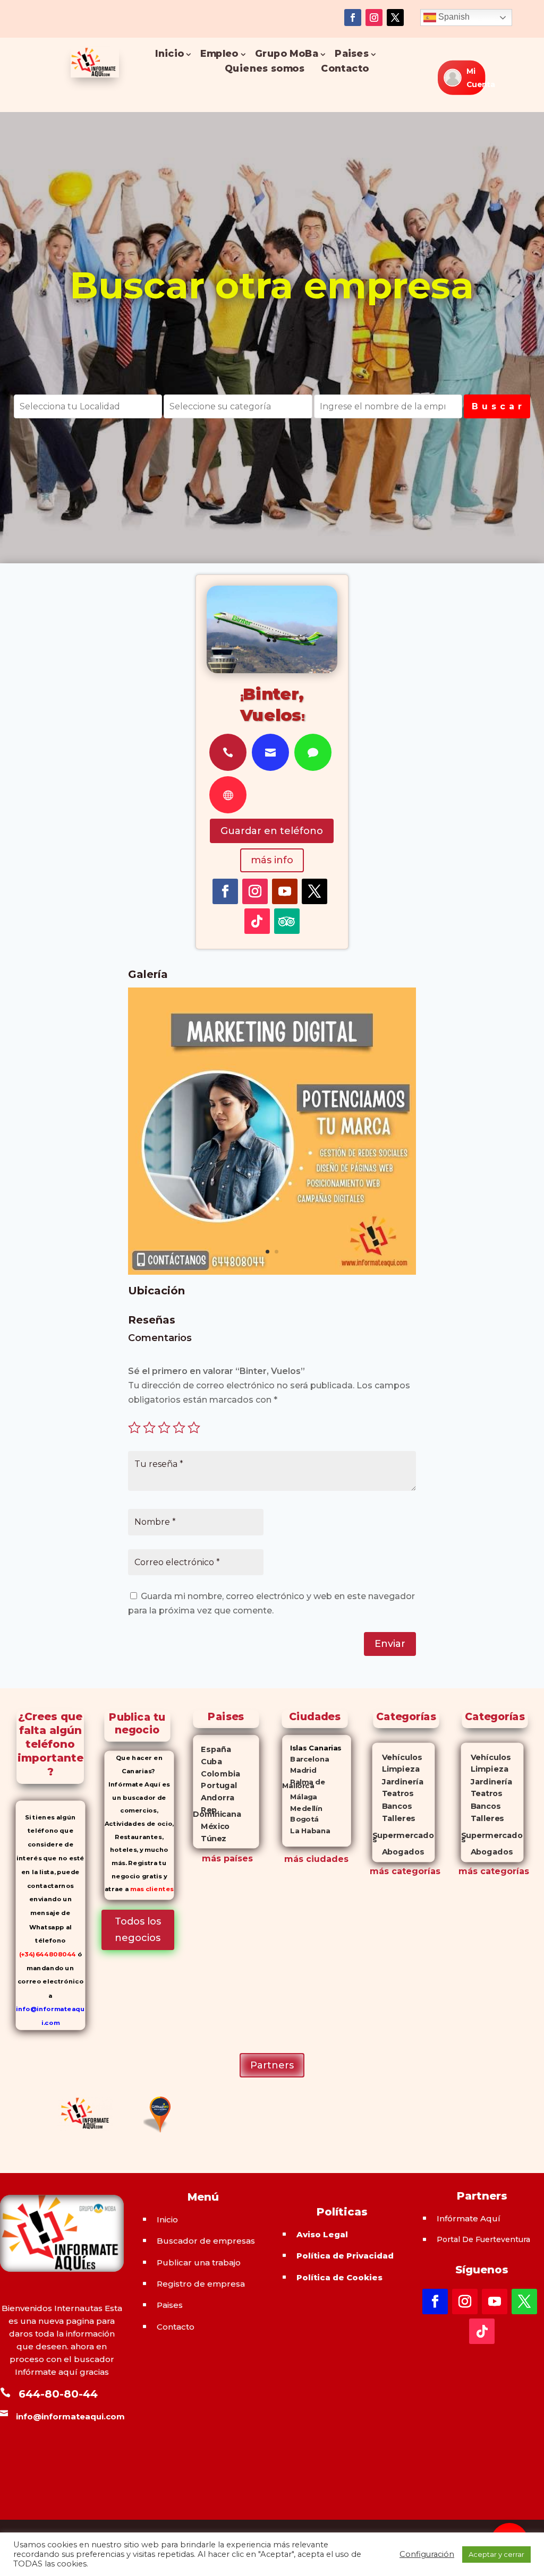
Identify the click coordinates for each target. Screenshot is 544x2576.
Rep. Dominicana (217, 1812)
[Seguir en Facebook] (353, 18)
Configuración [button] (427, 2554)
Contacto (345, 69)
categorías (415, 1871)
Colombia (216, 1773)
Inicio (170, 54)
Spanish (453, 17)
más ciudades (316, 1859)
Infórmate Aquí (469, 2218)
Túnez (210, 1839)
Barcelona (305, 1759)
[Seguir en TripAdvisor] (287, 921)
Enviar (390, 1644)
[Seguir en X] (395, 18)
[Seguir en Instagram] (374, 18)
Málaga (300, 1797)
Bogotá (300, 1819)
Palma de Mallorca (304, 1784)
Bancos (392, 1806)
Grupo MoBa (287, 54)
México (211, 1826)
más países (227, 1858)
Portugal (215, 1785)
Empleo (220, 54)
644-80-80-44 (58, 2394)
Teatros (392, 1794)
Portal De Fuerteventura (483, 2239)
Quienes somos (265, 69)
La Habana (306, 1830)
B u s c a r (497, 406)
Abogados (398, 1852)
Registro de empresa (201, 2284)
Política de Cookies (339, 2277)
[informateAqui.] (272, 1272)
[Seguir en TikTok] (257, 921)
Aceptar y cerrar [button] (496, 2554)
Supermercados (403, 1835)
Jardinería (397, 1782)
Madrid (299, 1770)
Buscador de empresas (206, 2241)
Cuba (207, 1761)
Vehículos (397, 1757)
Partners (272, 2065)
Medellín (302, 1808)
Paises (352, 54)
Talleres (393, 1819)
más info (272, 860)
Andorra (214, 1798)
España (212, 1749)
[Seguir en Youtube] (285, 891)
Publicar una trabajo (199, 2262)
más (379, 1871)
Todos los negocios (138, 1930)
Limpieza (396, 1769)
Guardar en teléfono (272, 831)
